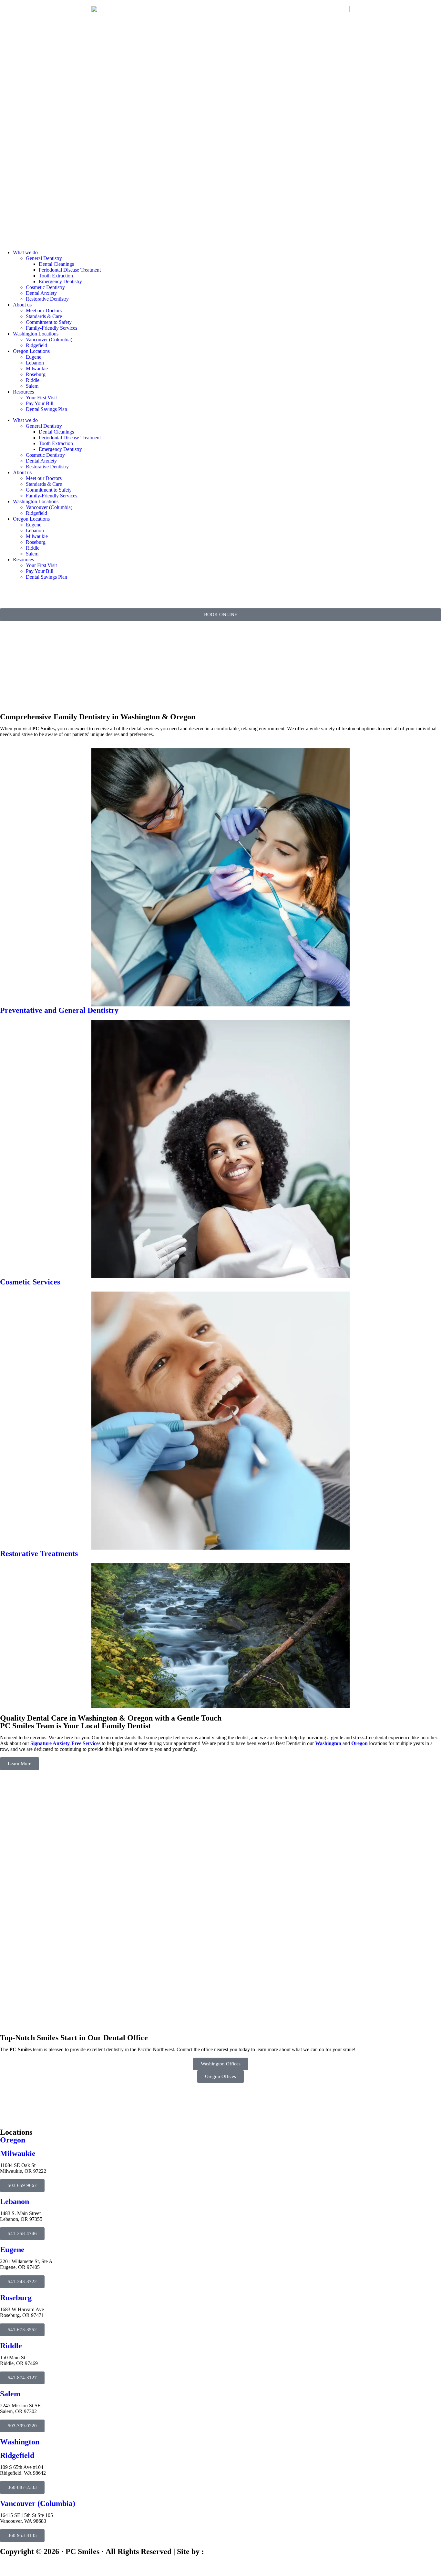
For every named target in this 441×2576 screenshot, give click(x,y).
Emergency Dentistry (60, 281)
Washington (328, 1743)
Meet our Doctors (44, 310)
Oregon (359, 1743)
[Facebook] (8, 593)
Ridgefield (36, 345)
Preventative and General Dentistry (59, 1010)
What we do (25, 252)
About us (22, 305)
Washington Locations (36, 334)
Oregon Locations (31, 351)
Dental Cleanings (56, 264)
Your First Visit (41, 398)
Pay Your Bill (40, 403)
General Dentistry (44, 258)
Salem (32, 386)
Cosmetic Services (30, 1282)
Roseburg (36, 374)
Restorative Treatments (39, 1553)
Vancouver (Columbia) (49, 339)
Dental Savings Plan (46, 409)
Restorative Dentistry (47, 299)
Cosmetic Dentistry (45, 287)
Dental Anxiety (41, 293)
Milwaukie (37, 369)
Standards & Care (44, 316)
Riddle (33, 380)
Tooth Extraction (56, 276)
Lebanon (35, 363)
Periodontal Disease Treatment (70, 270)
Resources (23, 392)
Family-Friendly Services (51, 328)
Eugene (34, 357)
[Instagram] (26, 593)
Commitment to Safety (49, 322)
